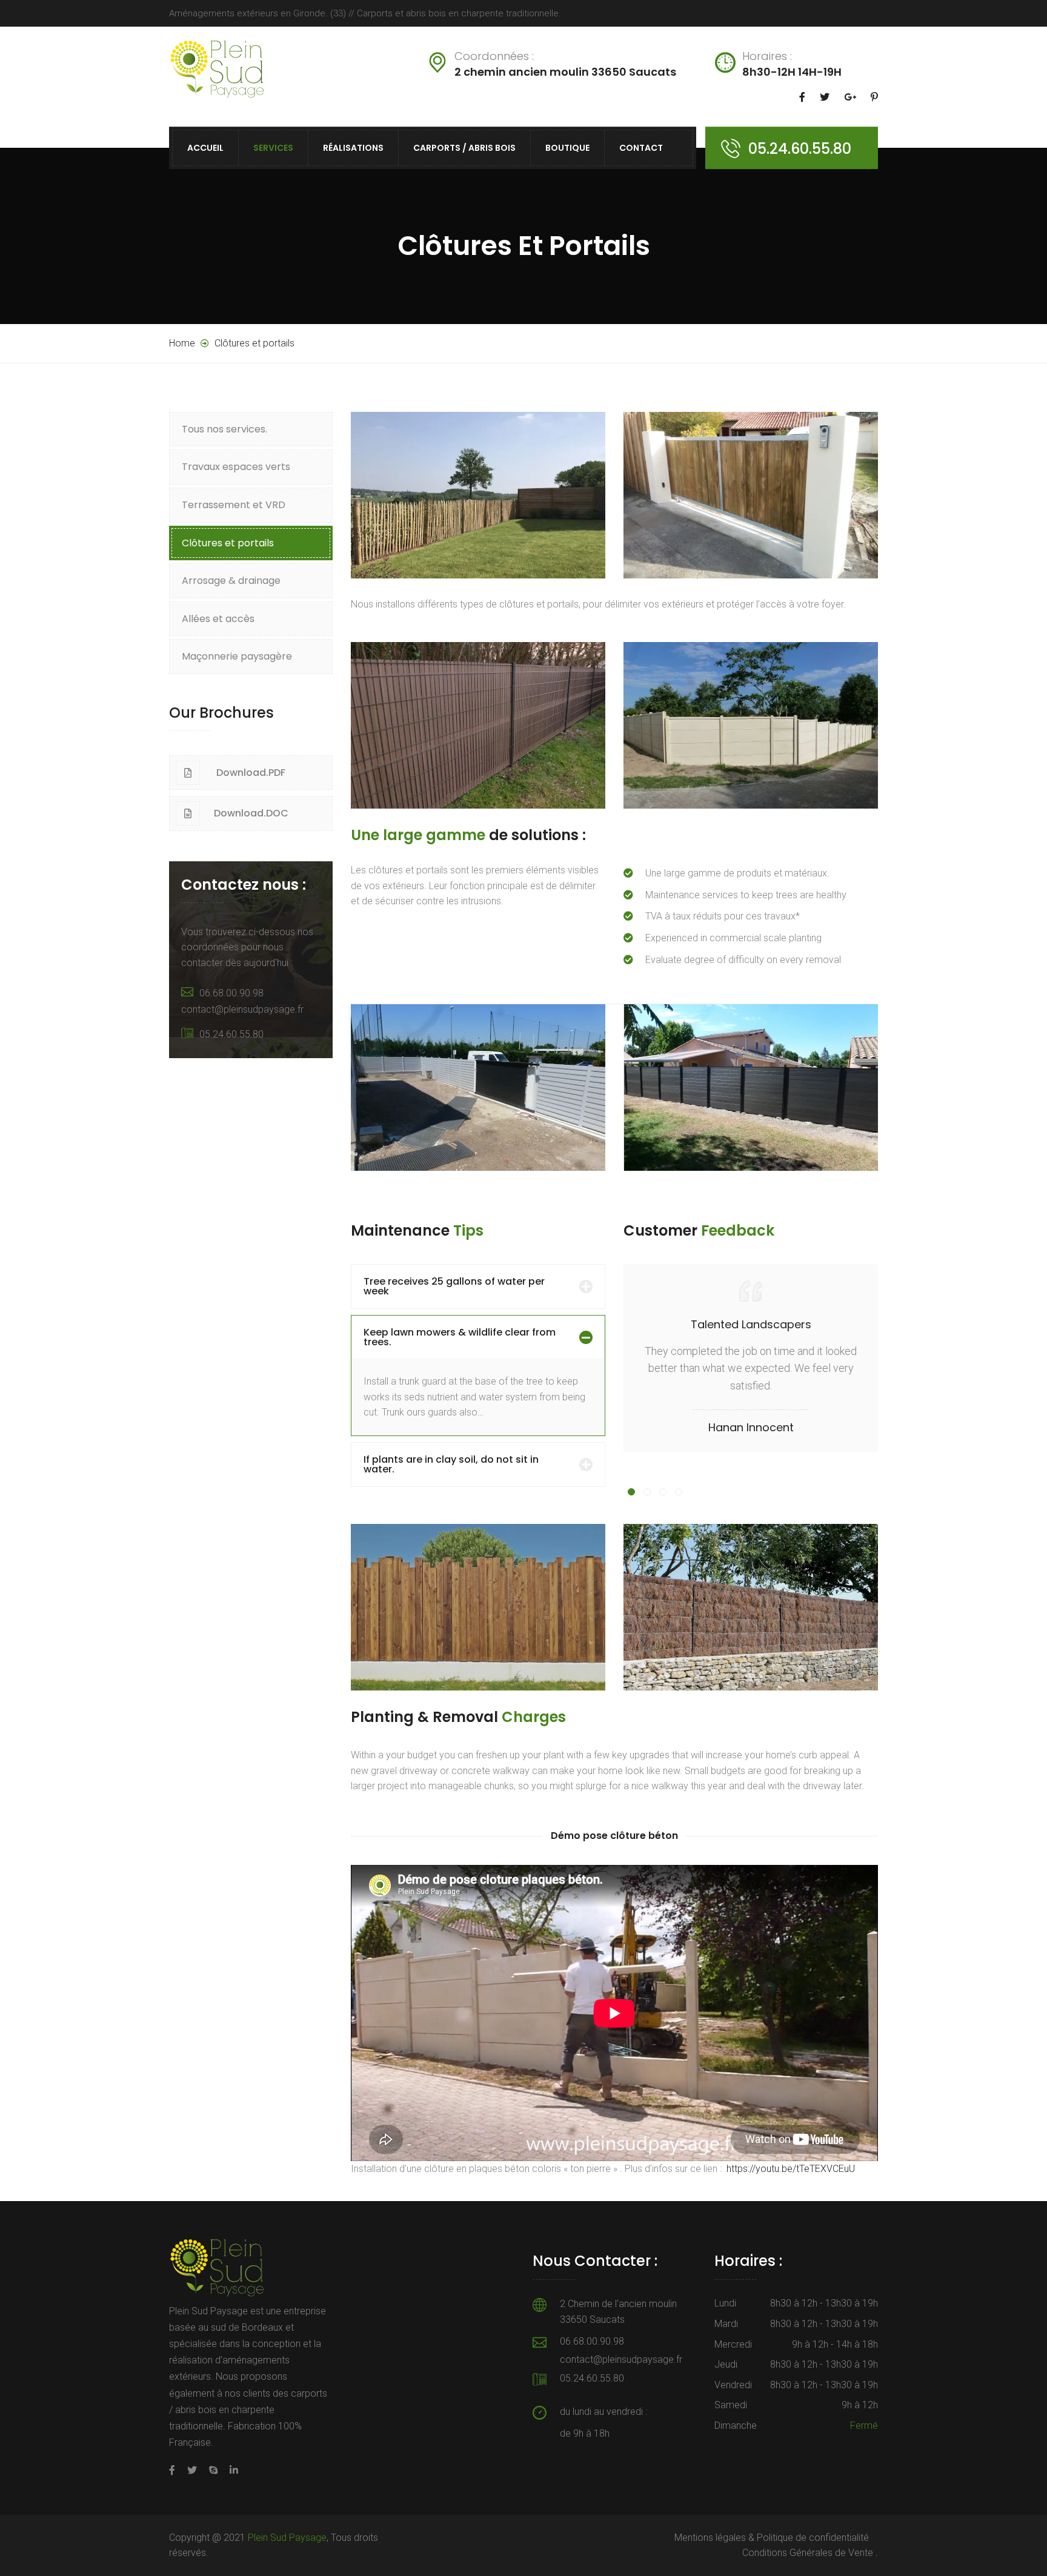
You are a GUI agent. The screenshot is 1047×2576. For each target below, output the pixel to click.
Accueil (205, 148)
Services (273, 148)
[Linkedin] (231, 2470)
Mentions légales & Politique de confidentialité (772, 2538)
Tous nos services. (224, 429)
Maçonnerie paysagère (237, 656)
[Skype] (213, 2470)
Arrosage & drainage (231, 581)
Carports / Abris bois (464, 148)
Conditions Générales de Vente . (810, 2553)
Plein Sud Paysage (287, 2538)
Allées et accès (218, 619)
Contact (641, 148)
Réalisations (353, 148)
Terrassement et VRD (234, 505)
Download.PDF (251, 773)
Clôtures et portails (228, 543)
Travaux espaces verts (236, 467)
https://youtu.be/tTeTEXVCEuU (791, 2169)
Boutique (567, 148)
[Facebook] (175, 2470)
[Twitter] (192, 2470)
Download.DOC (251, 813)
